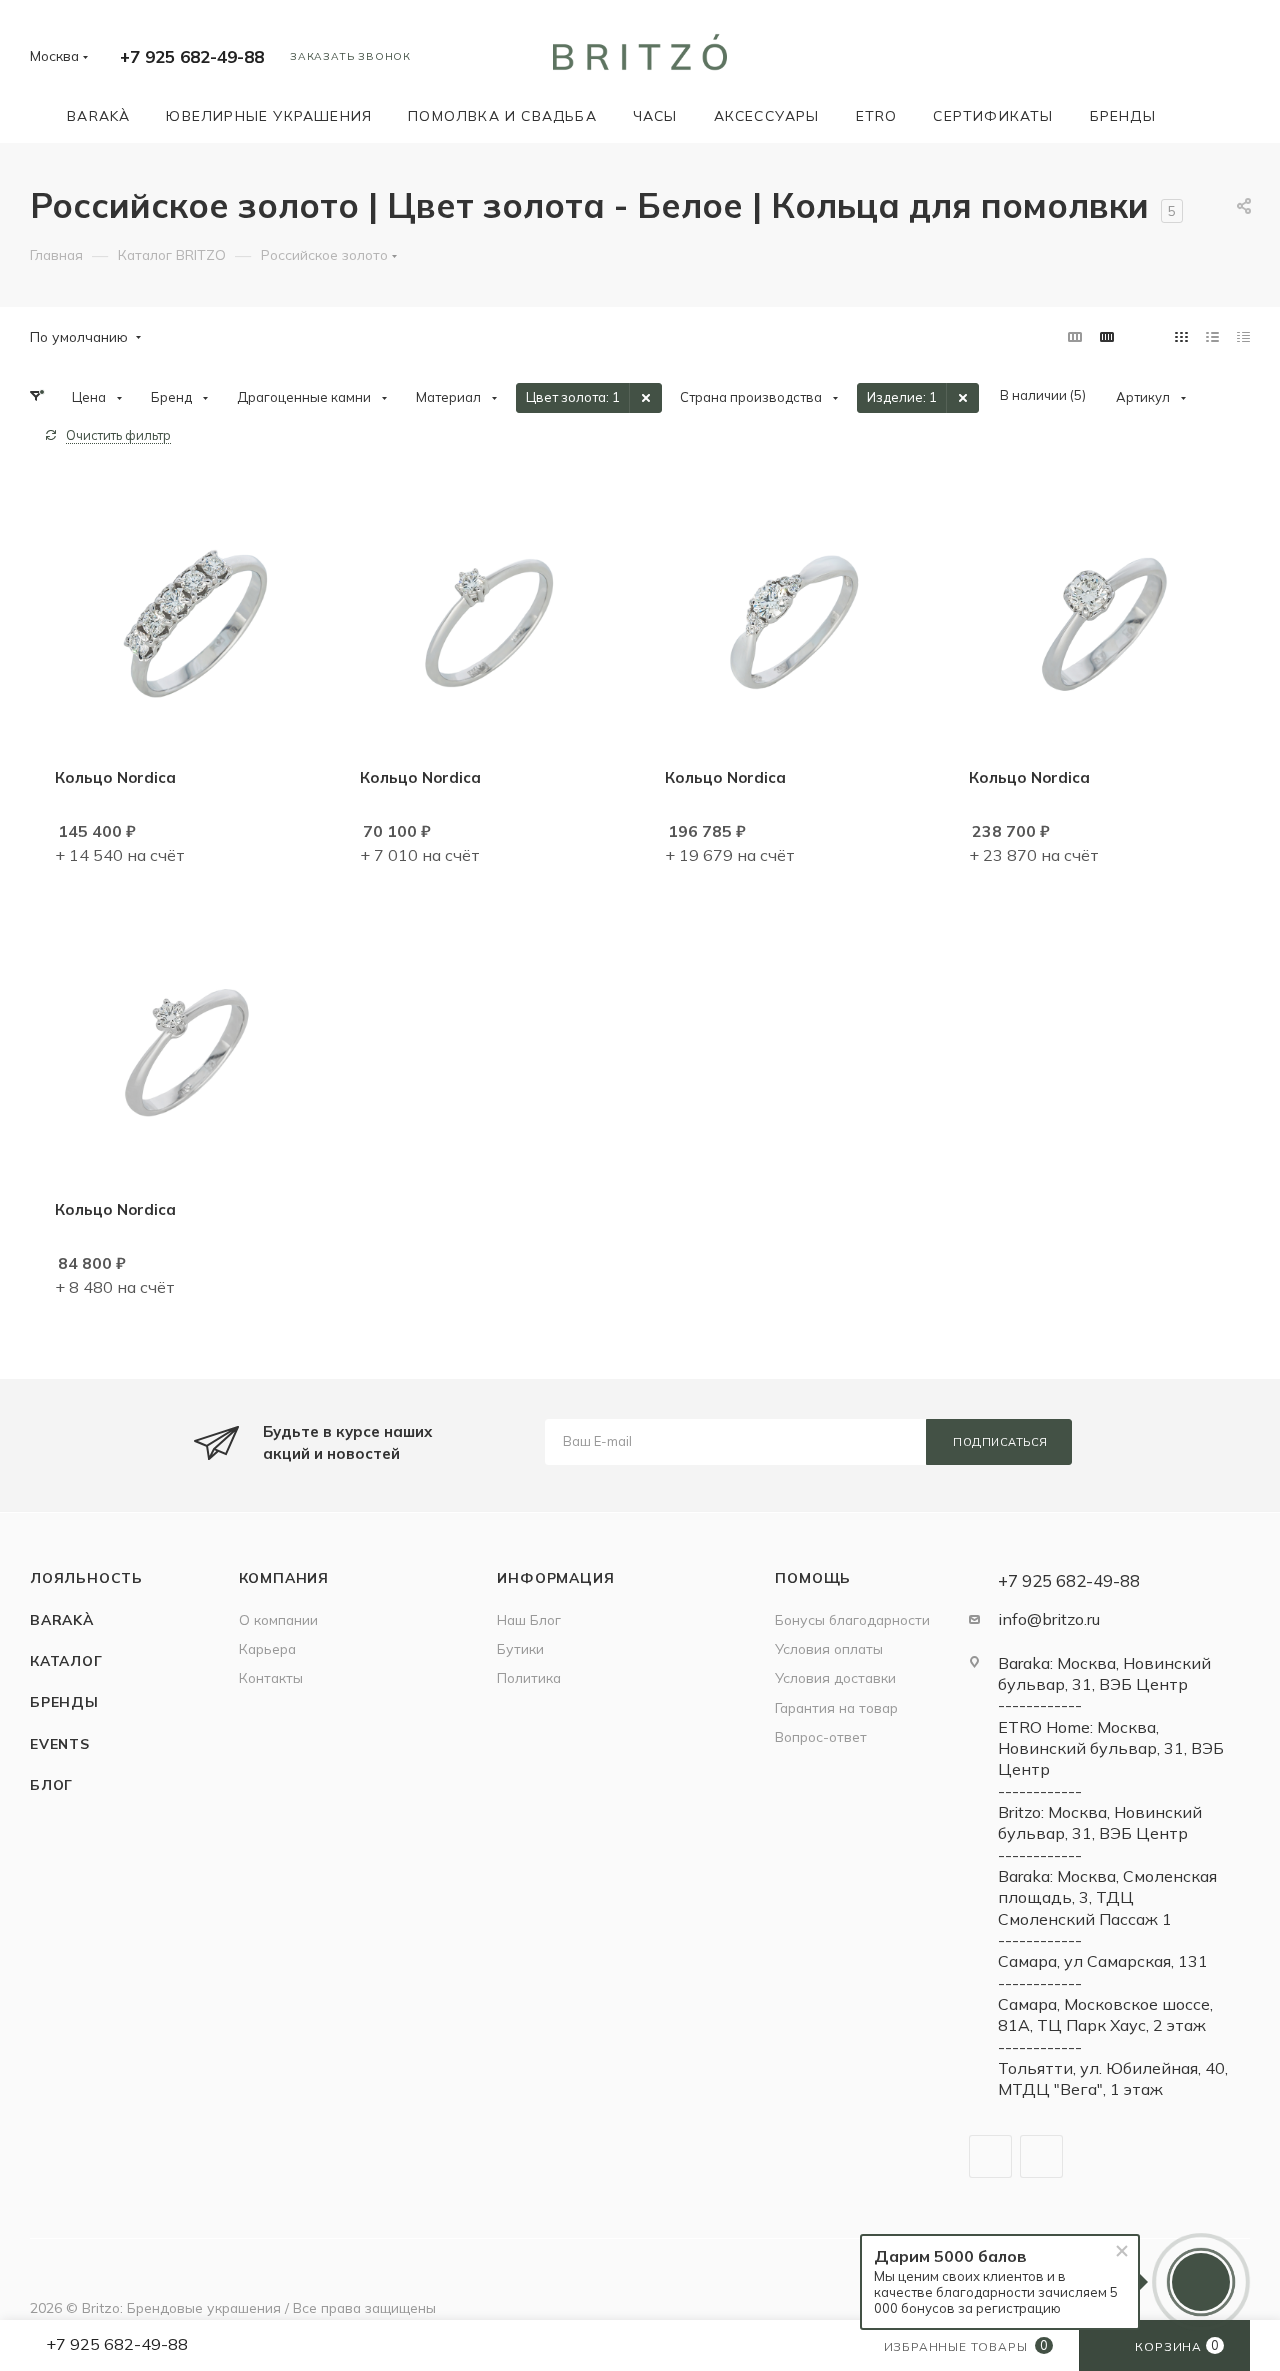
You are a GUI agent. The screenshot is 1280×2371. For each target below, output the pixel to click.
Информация (555, 1577)
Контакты (271, 1677)
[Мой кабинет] (1241, 59)
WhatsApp (1041, 2156)
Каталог (66, 1660)
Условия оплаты (829, 1648)
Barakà (62, 1619)
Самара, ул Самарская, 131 (1103, 1961)
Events (60, 1743)
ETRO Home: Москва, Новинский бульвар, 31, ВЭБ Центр (1111, 1748)
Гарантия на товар (836, 1707)
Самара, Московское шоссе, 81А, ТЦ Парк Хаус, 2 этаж (1105, 2014)
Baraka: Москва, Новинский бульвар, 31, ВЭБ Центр (1104, 1673)
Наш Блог (529, 1619)
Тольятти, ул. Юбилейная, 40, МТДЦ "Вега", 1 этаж (1113, 2078)
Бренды (64, 1701)
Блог (51, 1784)
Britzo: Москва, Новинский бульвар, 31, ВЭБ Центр (1100, 1822)
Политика (529, 1677)
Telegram (990, 2156)
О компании (278, 1619)
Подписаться (1000, 1442)
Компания (284, 1577)
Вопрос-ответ (821, 1736)
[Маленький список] (1075, 336)
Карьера (267, 1648)
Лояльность (86, 1577)
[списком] (1212, 336)
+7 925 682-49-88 (192, 56)
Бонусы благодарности (852, 1619)
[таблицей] (1243, 336)
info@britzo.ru (1049, 1619)
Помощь (813, 1577)
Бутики (520, 1648)
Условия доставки (835, 1677)
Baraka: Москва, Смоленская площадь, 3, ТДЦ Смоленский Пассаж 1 (1107, 1897)
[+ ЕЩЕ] (1202, 115)
